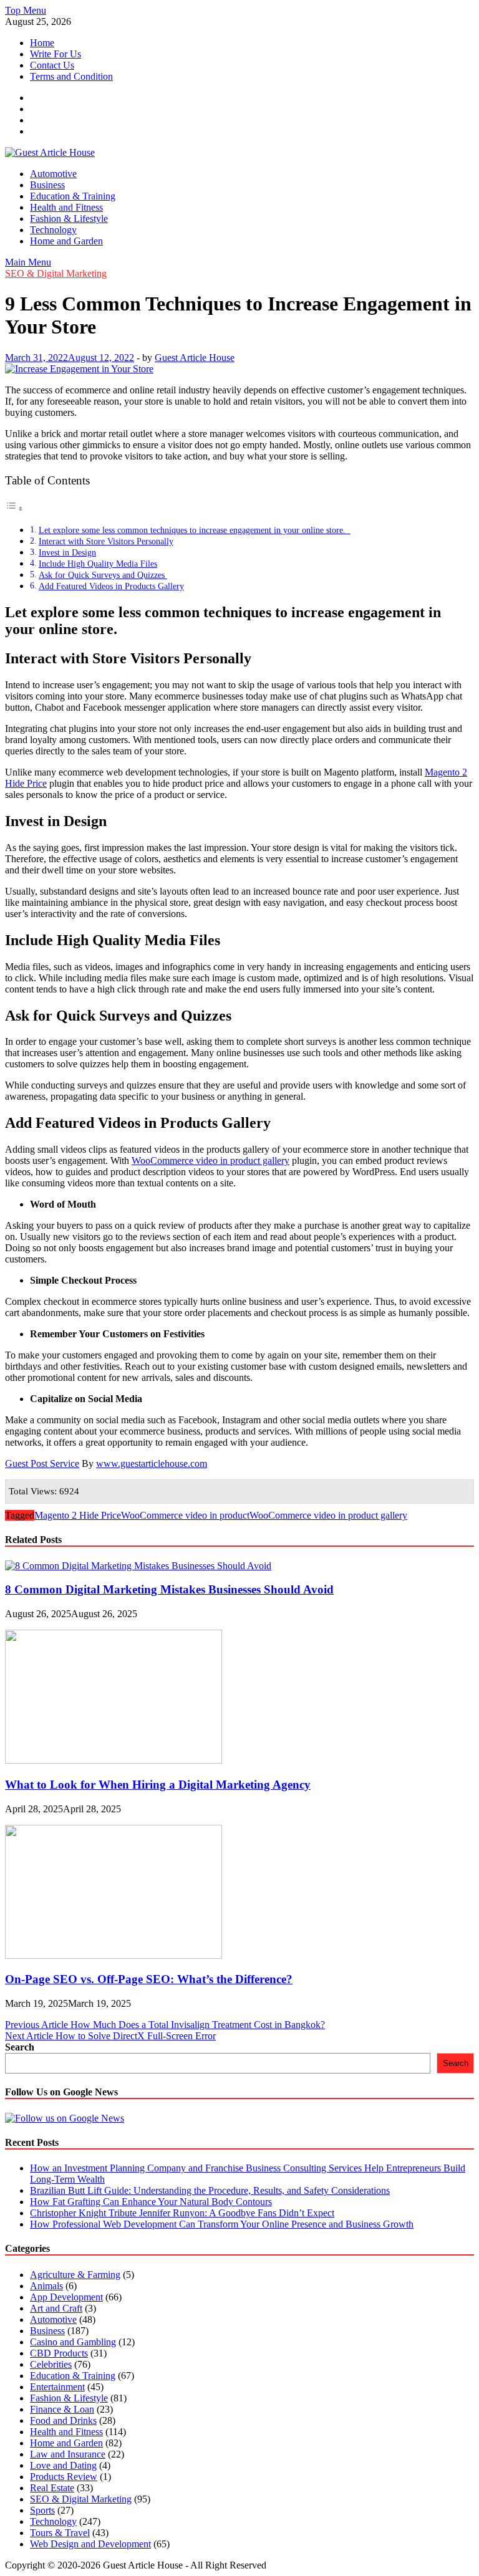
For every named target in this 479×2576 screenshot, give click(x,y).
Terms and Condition (71, 76)
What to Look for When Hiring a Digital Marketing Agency (158, 1785)
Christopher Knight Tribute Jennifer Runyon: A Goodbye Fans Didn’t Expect (182, 2213)
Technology (53, 230)
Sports (42, 2510)
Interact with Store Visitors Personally (106, 541)
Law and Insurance (68, 2454)
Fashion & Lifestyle (69, 219)
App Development (66, 2297)
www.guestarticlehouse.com (152, 1463)
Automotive (53, 174)
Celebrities (51, 2364)
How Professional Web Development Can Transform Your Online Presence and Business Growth (222, 2224)
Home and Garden (66, 241)
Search (20, 2047)
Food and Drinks (63, 2420)
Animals (46, 2286)
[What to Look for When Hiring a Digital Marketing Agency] (114, 1760)
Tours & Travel (60, 2533)
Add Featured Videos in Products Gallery (111, 586)
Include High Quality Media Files (98, 564)
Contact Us (52, 65)
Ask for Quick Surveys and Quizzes (103, 575)
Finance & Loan (62, 2409)
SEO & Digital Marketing (56, 273)
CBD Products (59, 2353)
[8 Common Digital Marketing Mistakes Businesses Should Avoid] (138, 1566)
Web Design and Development (90, 2544)
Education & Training (73, 196)
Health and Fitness (66, 207)
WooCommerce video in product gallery (210, 1161)
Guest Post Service (42, 1463)
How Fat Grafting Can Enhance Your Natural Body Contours (151, 2202)
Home (42, 43)
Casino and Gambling (73, 2342)
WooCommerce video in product (185, 1515)
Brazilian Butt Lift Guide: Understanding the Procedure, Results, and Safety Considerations (210, 2190)
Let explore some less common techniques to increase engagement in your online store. (195, 530)
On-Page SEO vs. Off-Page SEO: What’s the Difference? (149, 1979)
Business (47, 185)
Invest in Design (67, 552)
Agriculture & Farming (75, 2275)
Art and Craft (56, 2308)
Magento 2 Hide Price (78, 1515)
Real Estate (52, 2488)
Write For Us (56, 54)
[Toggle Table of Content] (14, 508)
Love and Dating (63, 2465)
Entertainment (57, 2387)
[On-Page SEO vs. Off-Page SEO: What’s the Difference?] (114, 1955)
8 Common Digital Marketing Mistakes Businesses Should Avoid (169, 1589)
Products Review (64, 2477)
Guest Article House (195, 358)
